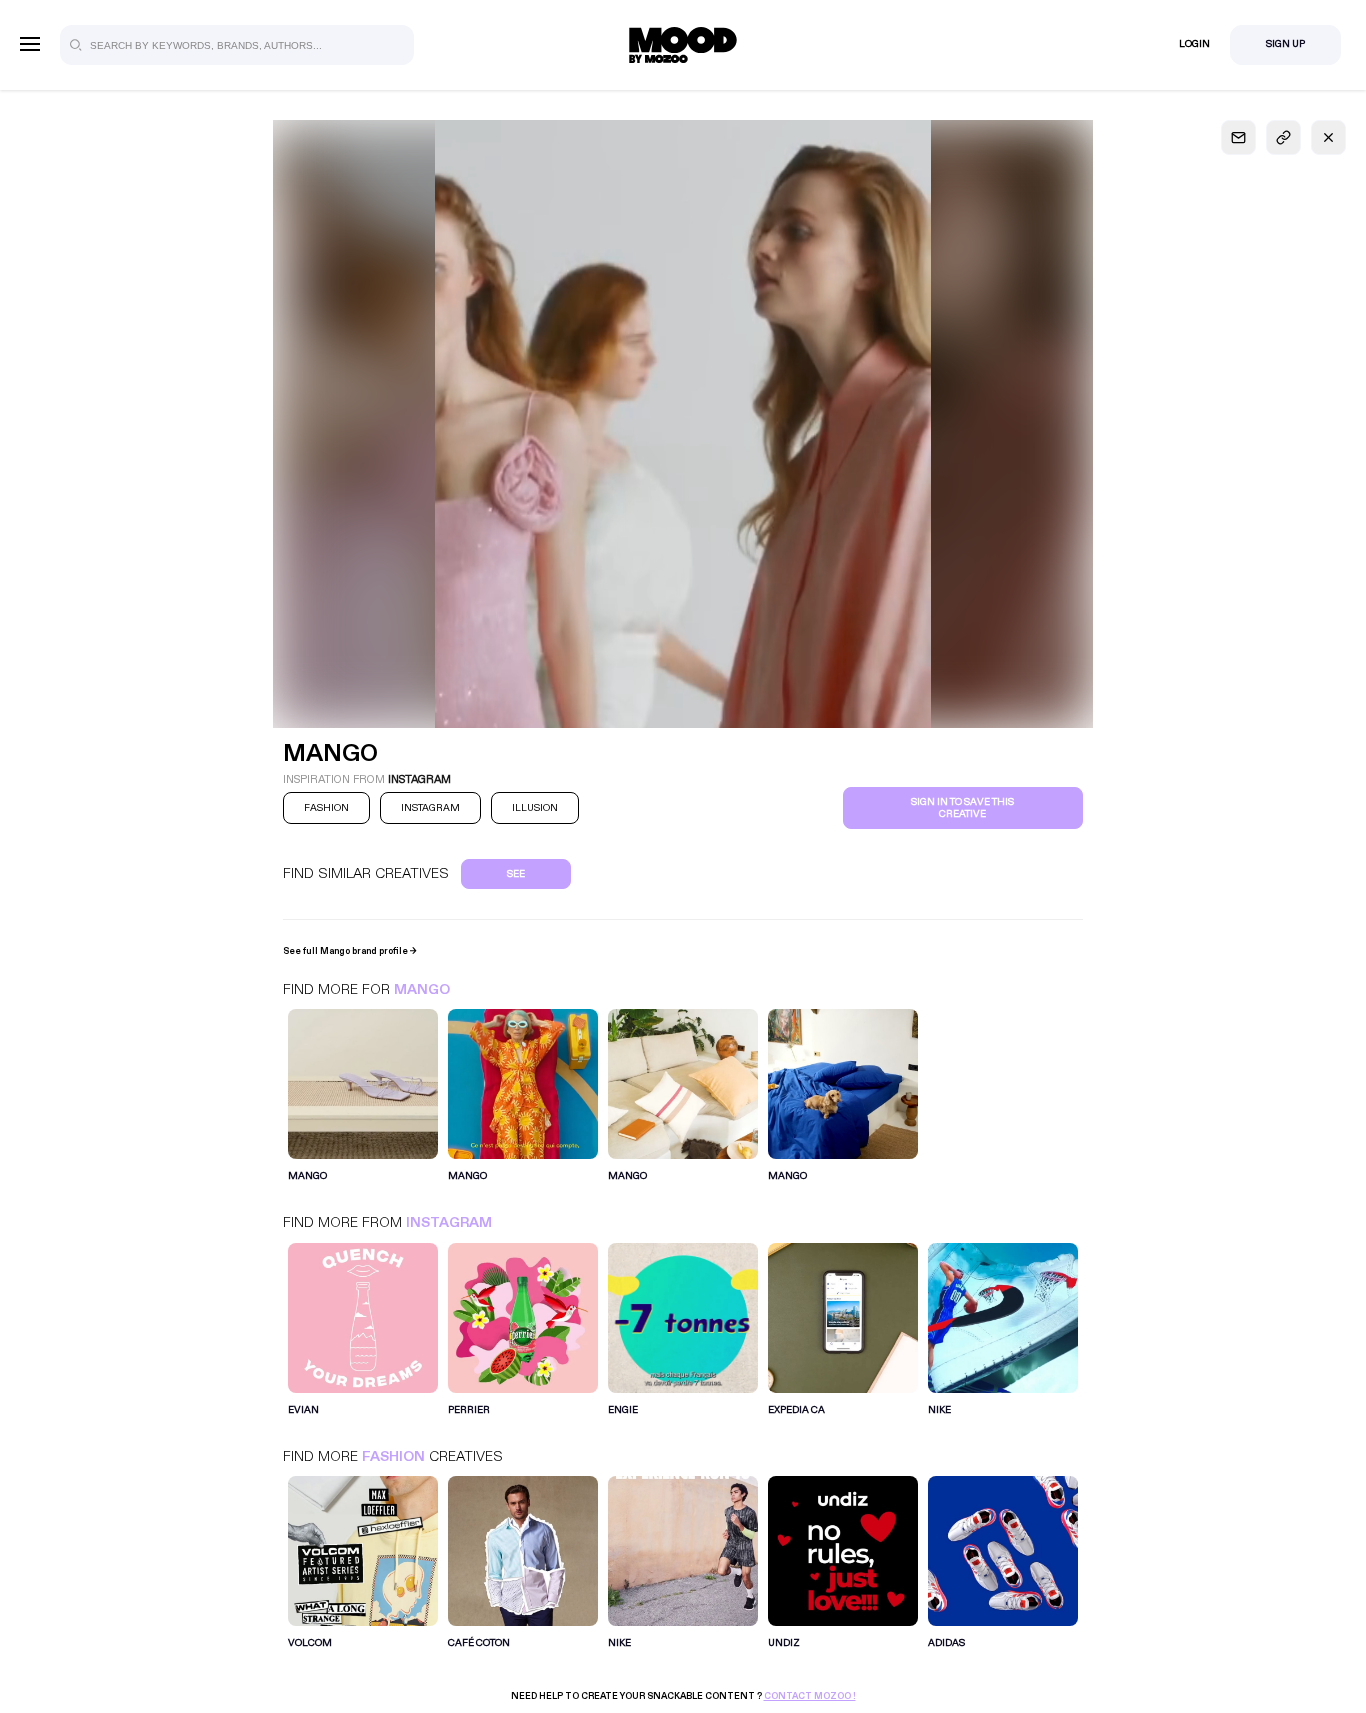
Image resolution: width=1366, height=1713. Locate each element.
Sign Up (1285, 44)
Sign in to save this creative (962, 808)
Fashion (393, 1456)
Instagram (449, 1222)
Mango (422, 989)
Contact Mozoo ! (810, 1696)
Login (1194, 44)
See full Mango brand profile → (350, 951)
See (516, 874)
